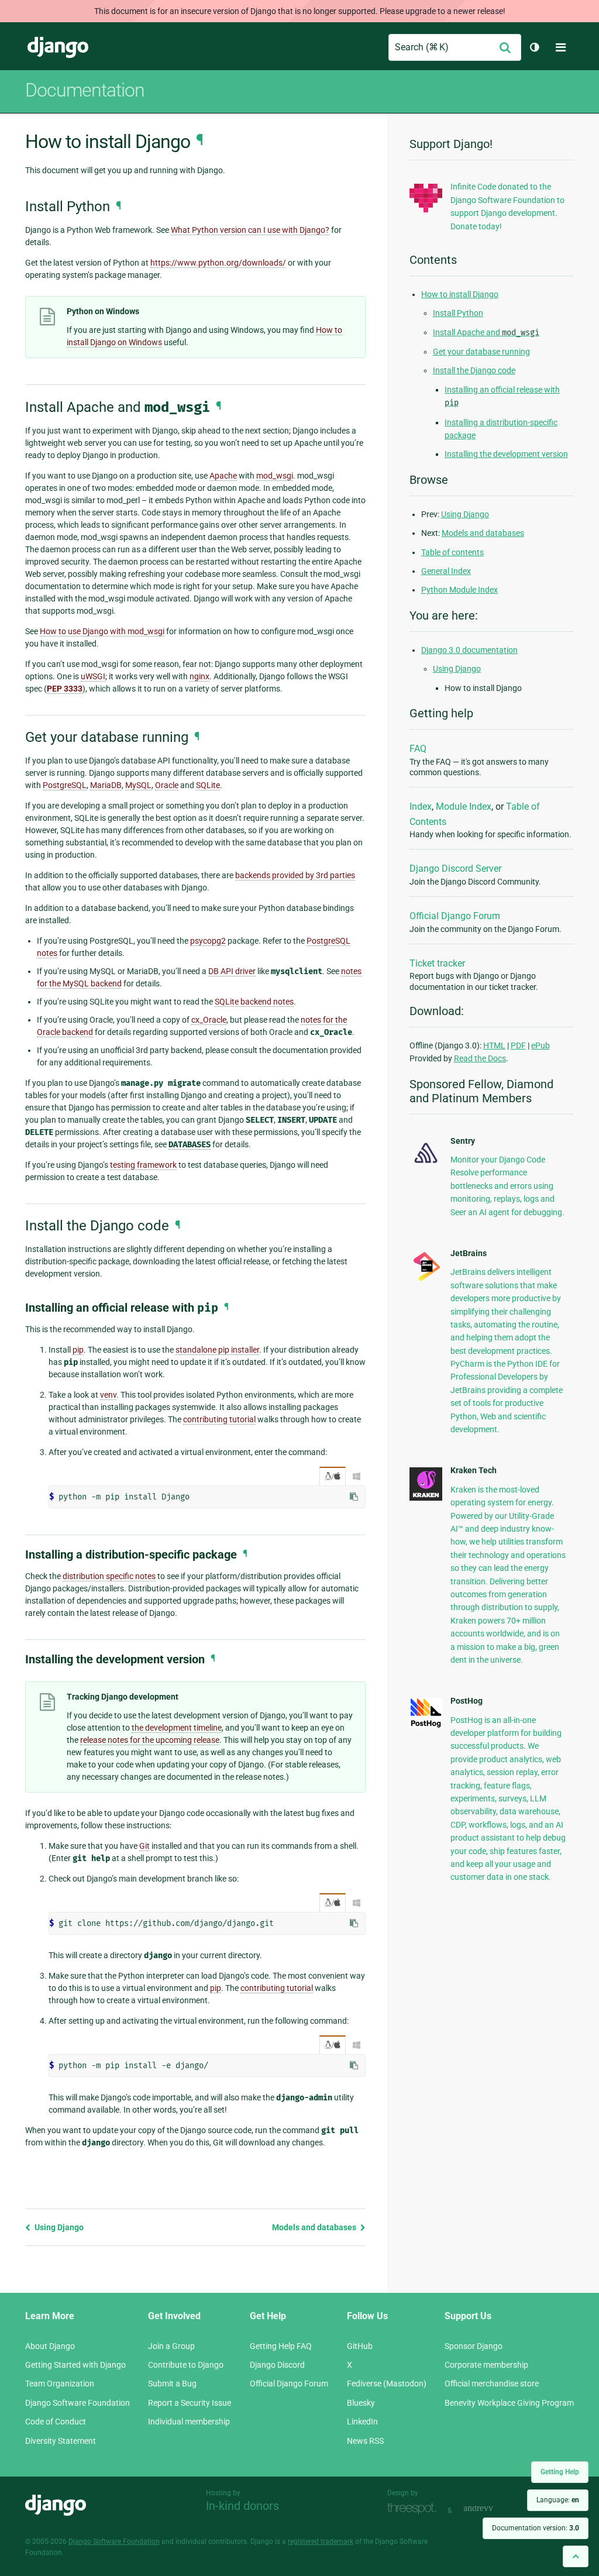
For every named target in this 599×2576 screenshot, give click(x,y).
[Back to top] (576, 2556)
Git (144, 1846)
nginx (199, 676)
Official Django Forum (455, 916)
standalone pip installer (217, 1350)
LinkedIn (362, 2422)
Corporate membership (486, 2365)
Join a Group (171, 2346)
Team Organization (60, 2384)
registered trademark (321, 2541)
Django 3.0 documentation (469, 650)
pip (78, 1350)
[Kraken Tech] (426, 1498)
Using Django (58, 2227)
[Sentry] (426, 1165)
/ (333, 1476)
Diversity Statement (61, 2441)
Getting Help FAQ (281, 2346)
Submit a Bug (172, 2384)
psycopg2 (208, 941)
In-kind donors (242, 2506)
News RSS (365, 2441)
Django (58, 47)
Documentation (85, 90)
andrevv (491, 2509)
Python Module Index (459, 590)
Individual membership (189, 2422)
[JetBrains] (426, 1280)
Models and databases (315, 2227)
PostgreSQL (65, 785)
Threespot (415, 2509)
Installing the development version (506, 454)
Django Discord (277, 2365)
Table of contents (452, 552)
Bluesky (361, 2403)
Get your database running (481, 352)
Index (421, 806)
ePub (541, 1045)
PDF (518, 1045)
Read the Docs (480, 1058)
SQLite (208, 785)
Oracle (167, 785)
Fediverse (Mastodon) (387, 2384)
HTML (494, 1045)
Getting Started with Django (75, 2365)
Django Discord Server (455, 869)
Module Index (464, 806)
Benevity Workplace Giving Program (509, 2403)
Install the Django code (474, 370)
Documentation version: (536, 2528)
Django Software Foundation (78, 2403)
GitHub (360, 2346)
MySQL (138, 785)
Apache (223, 476)
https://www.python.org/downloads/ (218, 263)
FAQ (418, 749)
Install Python (458, 313)
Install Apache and (486, 332)
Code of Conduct (56, 2422)
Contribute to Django (186, 2365)
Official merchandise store (492, 2384)
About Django (50, 2346)
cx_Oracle (209, 1020)
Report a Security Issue (190, 2403)
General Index (446, 571)
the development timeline (177, 1728)
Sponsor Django (474, 2346)
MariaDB (106, 785)
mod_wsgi (275, 476)
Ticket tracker (437, 963)
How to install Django (460, 294)
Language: (558, 2500)
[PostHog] (426, 1725)
